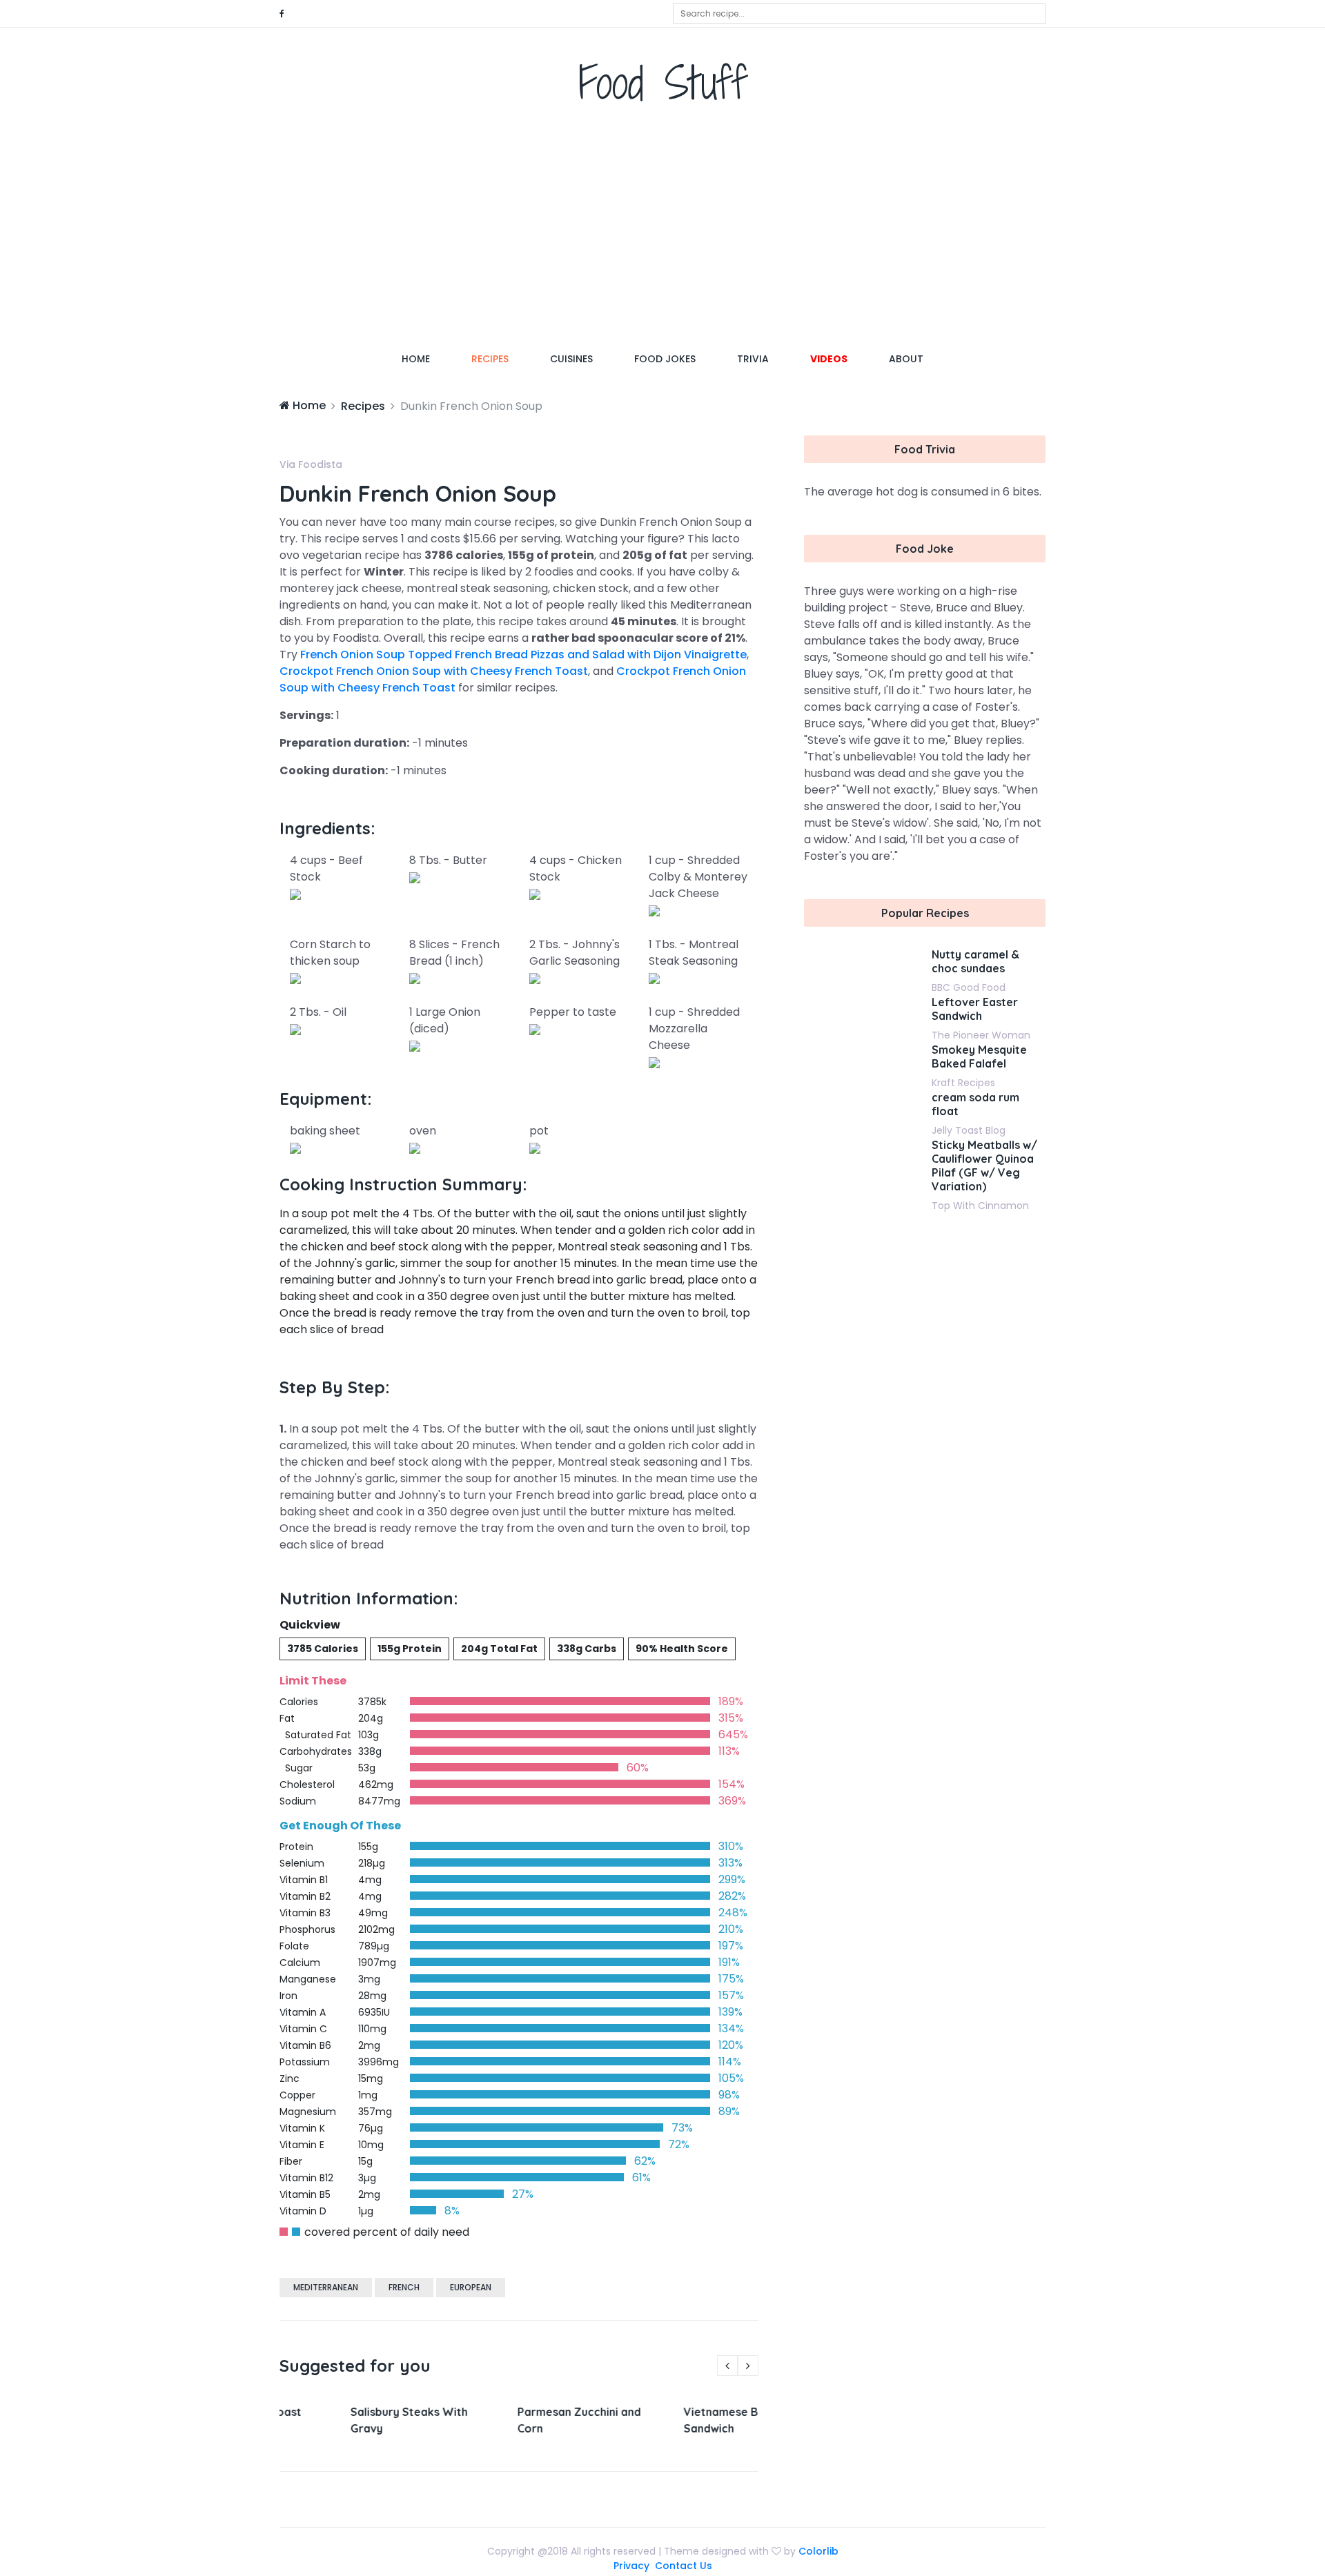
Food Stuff (663, 82)
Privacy (631, 2566)
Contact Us (684, 2566)
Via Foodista (311, 464)
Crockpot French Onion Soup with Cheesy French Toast (434, 671)
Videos (829, 359)
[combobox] (859, 14)
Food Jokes (665, 359)
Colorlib (818, 2551)
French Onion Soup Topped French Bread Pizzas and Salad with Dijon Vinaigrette (523, 655)
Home (426, 358)
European (471, 2287)
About (906, 359)
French (404, 2287)
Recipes (490, 359)
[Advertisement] (662, 231)
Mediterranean (326, 2287)
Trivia (753, 359)
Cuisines (571, 359)
